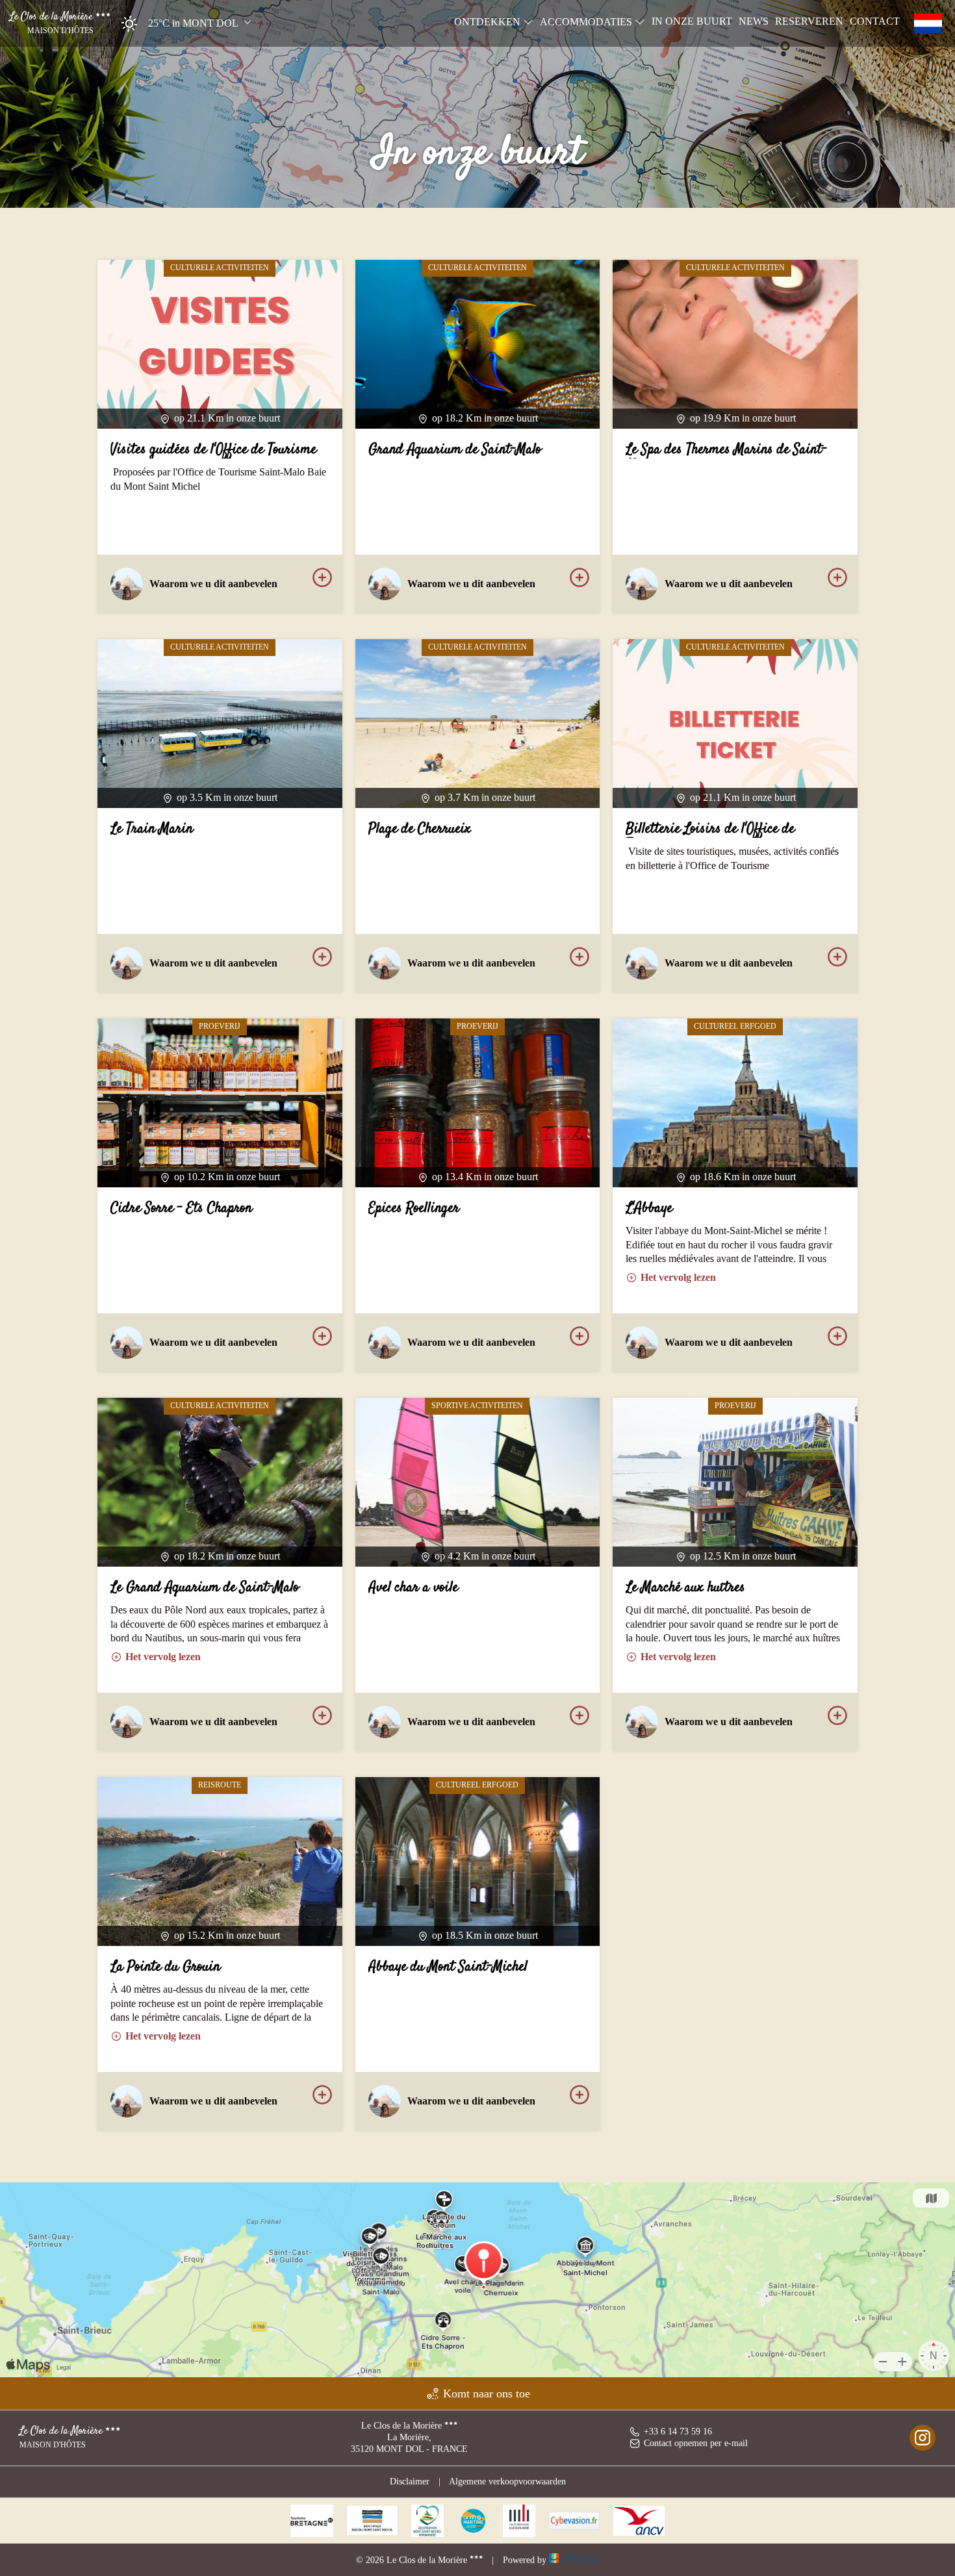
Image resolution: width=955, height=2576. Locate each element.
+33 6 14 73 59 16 (678, 2431)
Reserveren (809, 21)
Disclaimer (410, 2481)
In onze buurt (692, 21)
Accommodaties (587, 22)
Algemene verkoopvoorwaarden (507, 2481)
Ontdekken (489, 22)
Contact (875, 21)
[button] (182, 24)
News (754, 21)
